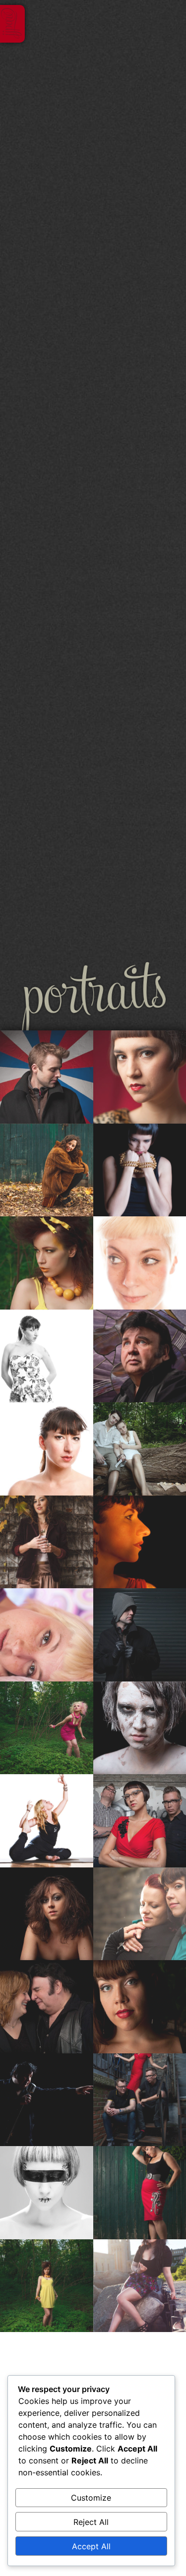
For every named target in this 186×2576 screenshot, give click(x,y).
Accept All (91, 2546)
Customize (91, 2498)
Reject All (91, 2522)
